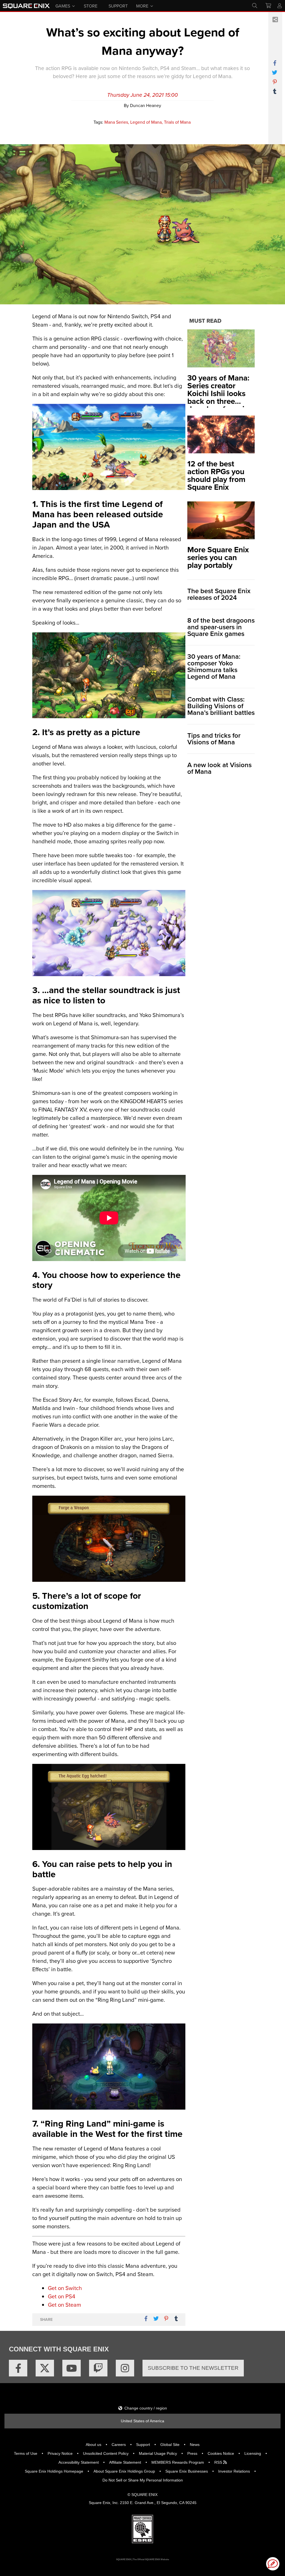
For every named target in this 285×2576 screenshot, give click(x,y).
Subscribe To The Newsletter (193, 2368)
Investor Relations (234, 2471)
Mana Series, (117, 122)
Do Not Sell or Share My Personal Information (143, 2480)
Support (143, 2445)
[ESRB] (142, 2528)
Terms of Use (26, 2453)
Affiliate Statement (125, 2462)
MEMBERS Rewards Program (178, 2462)
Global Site (170, 2445)
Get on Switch (65, 2288)
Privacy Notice (60, 2453)
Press (192, 2453)
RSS (219, 2462)
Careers (119, 2445)
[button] (273, 2564)
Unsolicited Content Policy (106, 2453)
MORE (142, 6)
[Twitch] (98, 2368)
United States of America (142, 2421)
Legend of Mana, (147, 122)
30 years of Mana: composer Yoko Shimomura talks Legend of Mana (214, 667)
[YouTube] (72, 2368)
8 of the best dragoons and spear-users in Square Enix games (221, 627)
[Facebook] (18, 2368)
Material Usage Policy (158, 2453)
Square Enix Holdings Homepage (54, 2471)
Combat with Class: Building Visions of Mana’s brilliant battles (221, 706)
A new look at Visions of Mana (219, 768)
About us (94, 2445)
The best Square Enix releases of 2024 (219, 594)
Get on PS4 (62, 2296)
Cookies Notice (221, 2453)
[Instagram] (125, 2368)
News (195, 2445)
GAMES (63, 6)
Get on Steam (64, 2305)
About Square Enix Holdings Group (124, 2471)
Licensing (253, 2453)
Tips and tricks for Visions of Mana (214, 739)
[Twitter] (45, 2368)
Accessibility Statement (79, 2462)
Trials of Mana (177, 122)
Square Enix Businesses (187, 2471)
